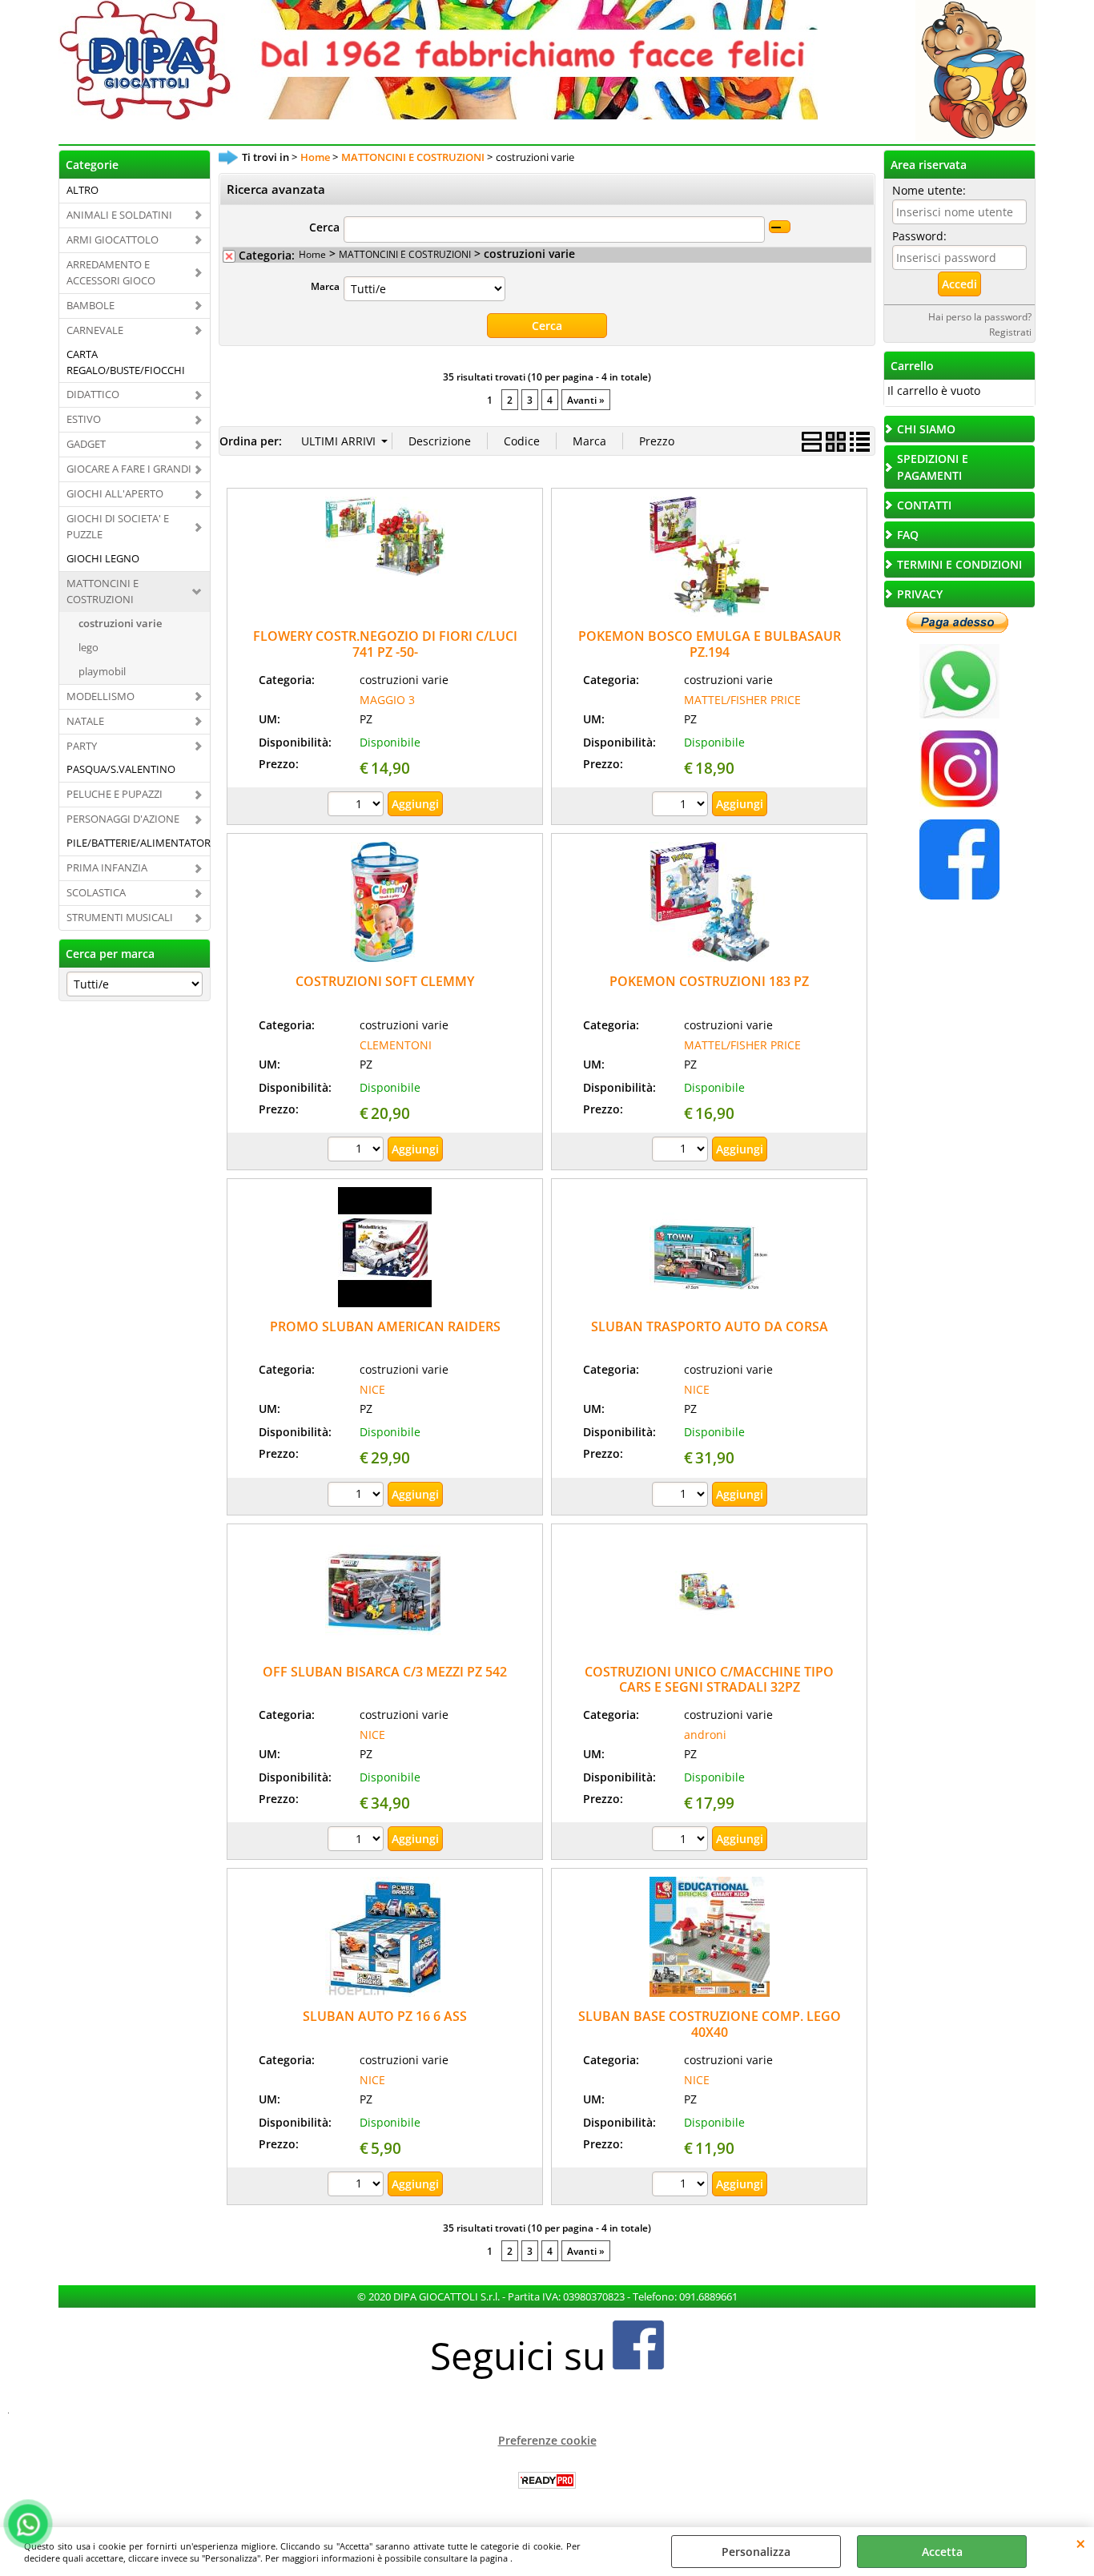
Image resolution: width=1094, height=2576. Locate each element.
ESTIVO (84, 419)
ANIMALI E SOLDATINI (119, 215)
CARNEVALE (95, 330)
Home (312, 254)
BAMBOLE (90, 305)
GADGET (86, 444)
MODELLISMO (101, 696)
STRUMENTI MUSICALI (120, 917)
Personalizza (756, 2552)
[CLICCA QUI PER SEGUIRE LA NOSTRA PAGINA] (959, 804)
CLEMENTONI (396, 1045)
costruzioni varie (120, 623)
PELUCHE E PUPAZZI (115, 794)
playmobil (102, 671)
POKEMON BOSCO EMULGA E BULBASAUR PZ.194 (710, 644)
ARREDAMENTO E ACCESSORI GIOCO (111, 272)
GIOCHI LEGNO (103, 558)
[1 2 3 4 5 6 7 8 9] (682, 1841)
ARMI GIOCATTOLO (113, 239)
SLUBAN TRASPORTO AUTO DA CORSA (710, 1326)
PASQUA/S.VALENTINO (121, 769)
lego (88, 647)
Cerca (324, 227)
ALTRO (82, 190)
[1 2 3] (682, 806)
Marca (325, 286)
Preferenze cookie (547, 2440)
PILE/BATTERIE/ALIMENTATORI (138, 843)
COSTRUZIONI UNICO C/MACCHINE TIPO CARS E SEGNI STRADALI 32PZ (709, 1679)
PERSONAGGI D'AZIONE (123, 819)
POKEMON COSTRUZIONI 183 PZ (709, 981)
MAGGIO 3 (387, 700)
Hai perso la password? (980, 316)
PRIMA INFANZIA (107, 867)
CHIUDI (1081, 2543)
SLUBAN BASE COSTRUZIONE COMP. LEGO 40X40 (710, 2024)
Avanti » (586, 400)
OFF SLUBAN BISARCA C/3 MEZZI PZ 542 (385, 1672)
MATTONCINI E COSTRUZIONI (103, 591)
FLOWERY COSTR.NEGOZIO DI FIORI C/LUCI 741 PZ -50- (385, 644)
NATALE (85, 721)
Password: (919, 236)
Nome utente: (929, 190)
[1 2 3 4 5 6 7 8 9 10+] (682, 1151)
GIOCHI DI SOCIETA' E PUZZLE (118, 526)
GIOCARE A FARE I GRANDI (129, 469)
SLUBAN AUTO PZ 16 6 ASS (385, 2016)
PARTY (82, 746)
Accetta (942, 2552)
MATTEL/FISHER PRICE (742, 700)
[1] (358, 806)
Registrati (1010, 332)
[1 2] (358, 1841)
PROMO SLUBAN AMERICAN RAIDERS (385, 1326)
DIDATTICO (93, 394)
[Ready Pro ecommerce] (547, 2480)
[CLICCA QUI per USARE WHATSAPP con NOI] (959, 714)
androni (705, 1735)
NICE (372, 1389)
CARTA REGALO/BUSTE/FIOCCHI (126, 362)
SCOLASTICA (96, 892)
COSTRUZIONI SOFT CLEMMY (385, 981)
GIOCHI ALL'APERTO (115, 493)
